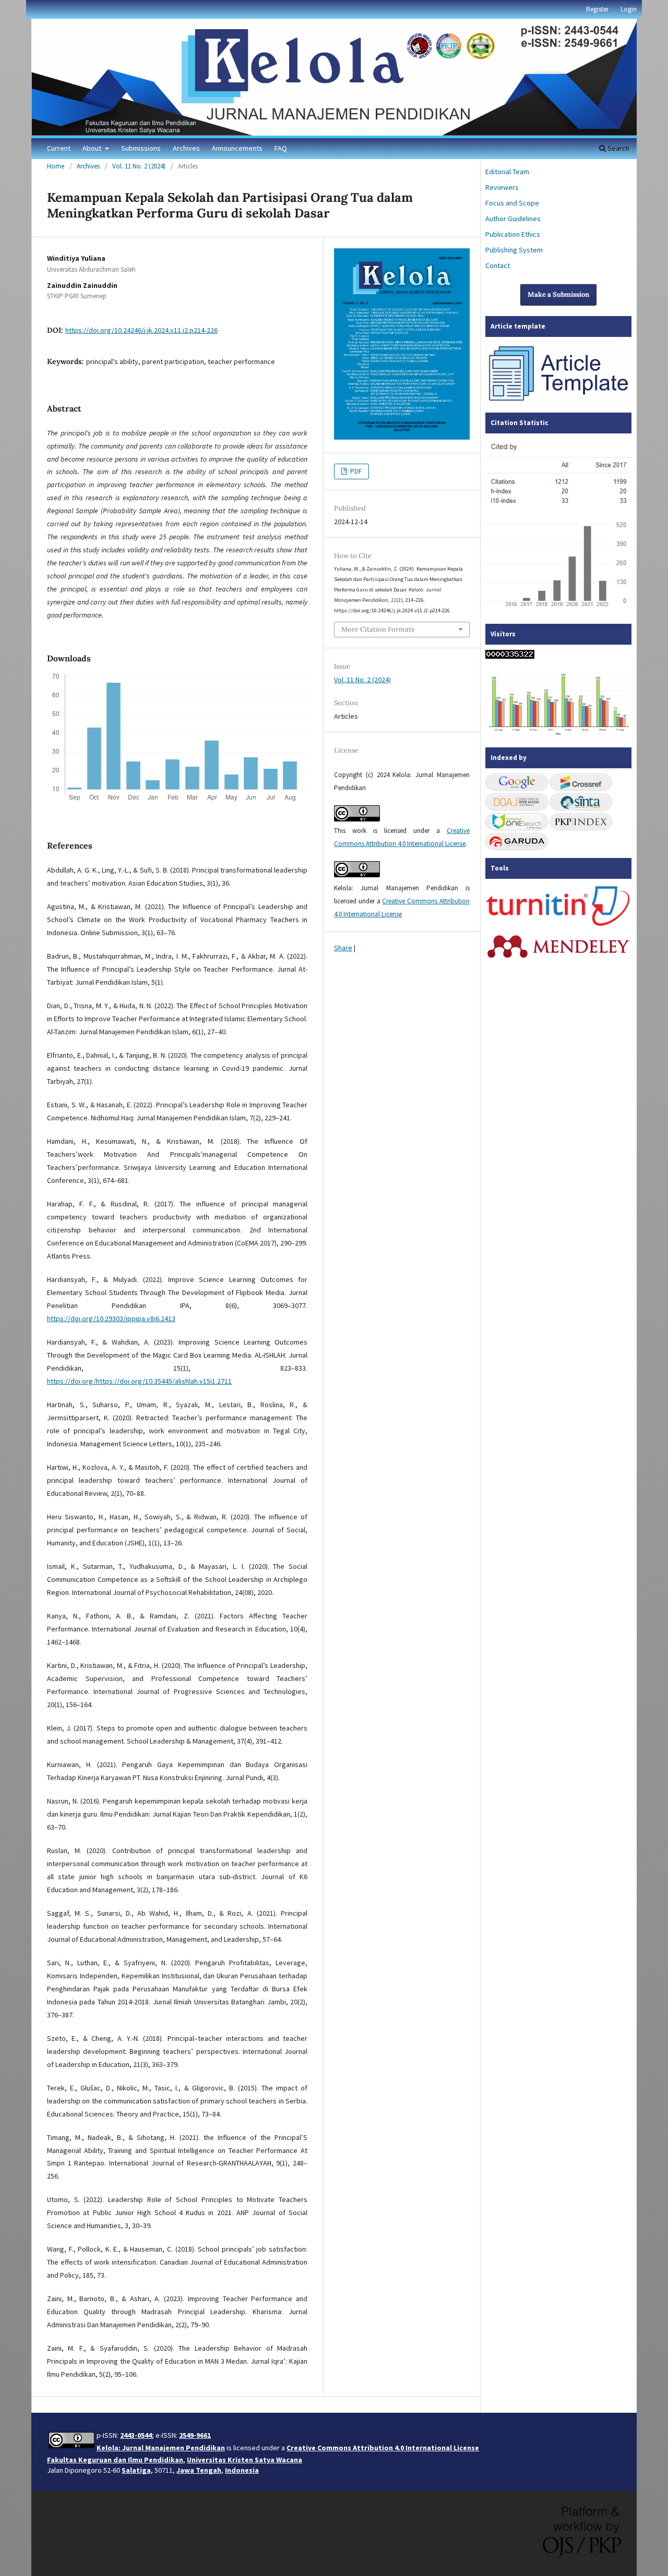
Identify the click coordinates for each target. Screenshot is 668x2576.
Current (59, 148)
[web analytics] (510, 656)
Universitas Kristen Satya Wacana (244, 2460)
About (93, 148)
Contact (498, 265)
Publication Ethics (513, 234)
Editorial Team (507, 172)
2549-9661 (195, 2435)
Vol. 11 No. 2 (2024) (139, 166)
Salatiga (136, 2470)
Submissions (141, 148)
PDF (355, 471)
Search (618, 148)
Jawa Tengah (199, 2470)
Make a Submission (558, 294)
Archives (186, 148)
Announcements (237, 148)
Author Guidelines (513, 219)
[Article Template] (558, 402)
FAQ (281, 148)
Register (597, 9)
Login (629, 9)
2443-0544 (136, 2435)
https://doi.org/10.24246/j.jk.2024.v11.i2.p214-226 (141, 330)
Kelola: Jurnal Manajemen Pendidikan (161, 2448)
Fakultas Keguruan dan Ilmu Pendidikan (115, 2460)
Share (343, 948)
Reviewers (502, 187)
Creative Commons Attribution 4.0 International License (383, 2448)
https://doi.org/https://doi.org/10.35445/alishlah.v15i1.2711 (139, 1381)
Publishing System (514, 250)
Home (56, 166)
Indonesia (242, 2470)
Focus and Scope (512, 203)
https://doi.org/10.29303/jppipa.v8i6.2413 (111, 1319)
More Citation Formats (378, 629)
